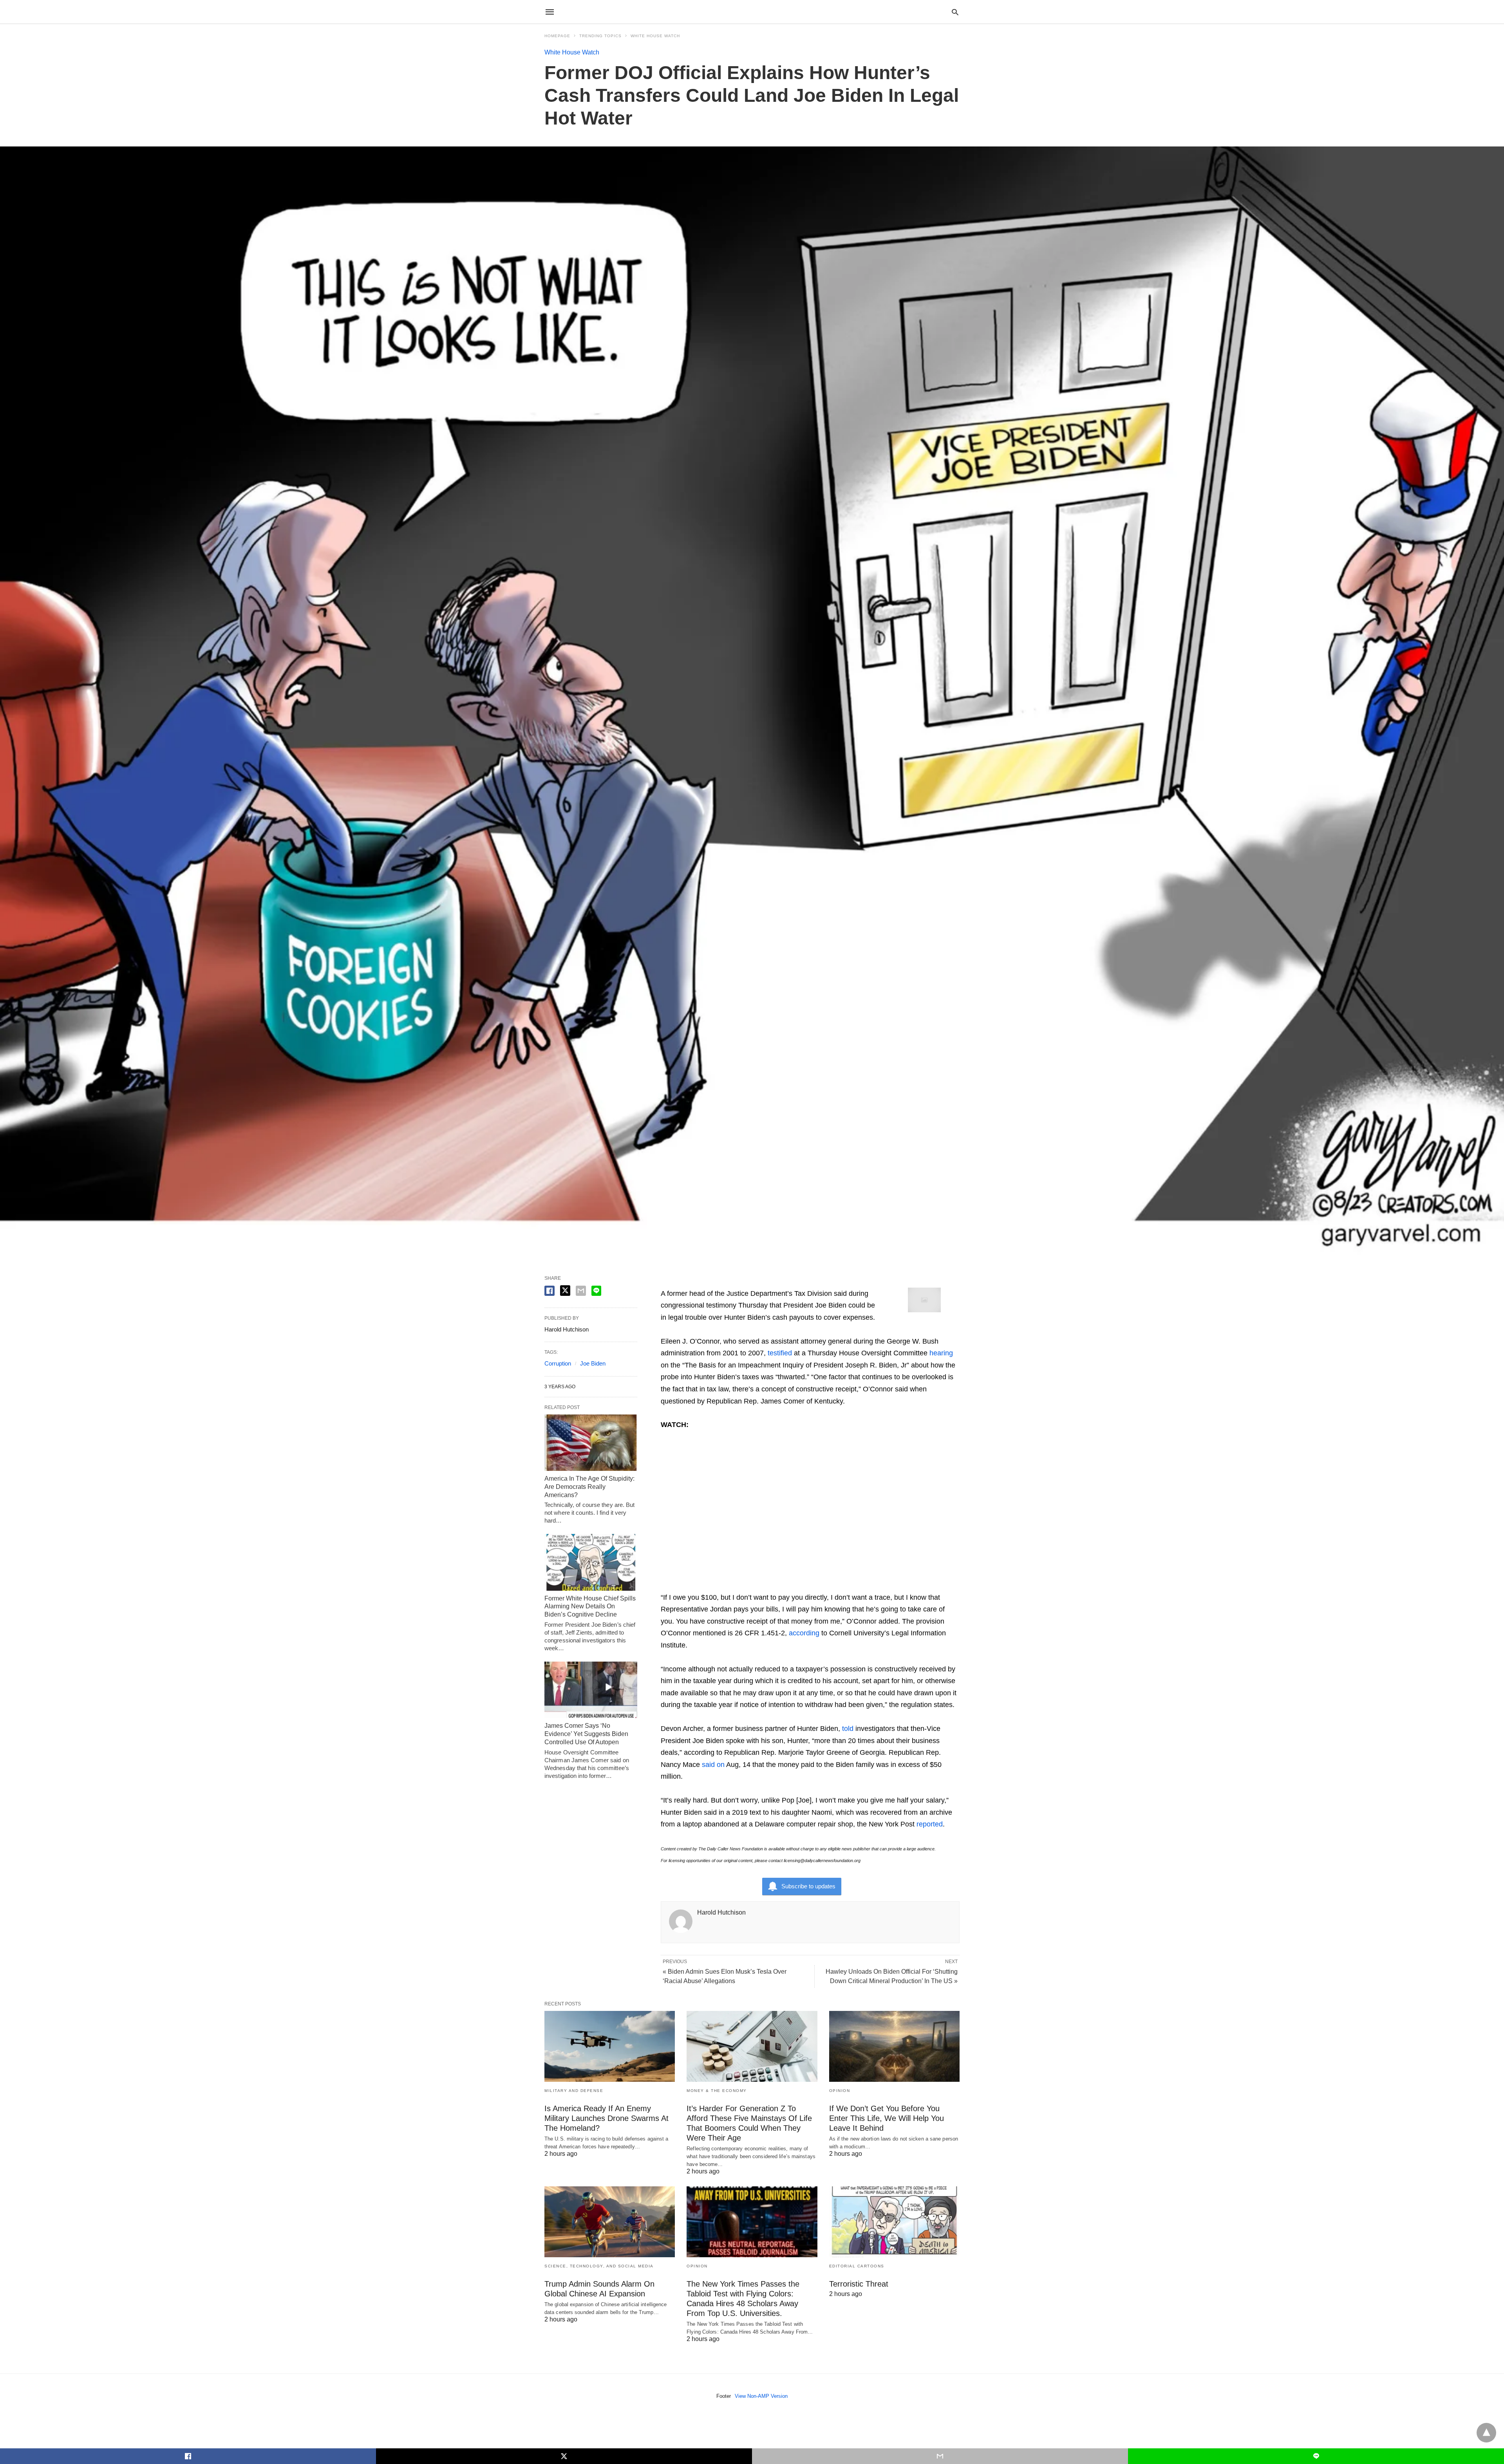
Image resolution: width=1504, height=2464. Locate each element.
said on (713, 1765)
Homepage (557, 36)
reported (930, 1824)
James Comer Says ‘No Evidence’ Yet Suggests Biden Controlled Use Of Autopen (586, 1734)
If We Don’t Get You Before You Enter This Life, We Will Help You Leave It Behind (887, 2118)
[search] (955, 12)
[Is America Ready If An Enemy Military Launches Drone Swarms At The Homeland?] (610, 2046)
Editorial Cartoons (857, 2266)
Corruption (558, 1363)
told (848, 1729)
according (804, 1633)
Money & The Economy (717, 2091)
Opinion (840, 2091)
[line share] (596, 1291)
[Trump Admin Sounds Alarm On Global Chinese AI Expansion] (610, 2222)
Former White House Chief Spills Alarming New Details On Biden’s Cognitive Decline (590, 1607)
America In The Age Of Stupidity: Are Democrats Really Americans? (589, 1487)
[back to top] (1486, 2433)
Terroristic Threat (859, 2284)
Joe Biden (593, 1363)
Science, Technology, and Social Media (599, 2266)
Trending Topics (600, 36)
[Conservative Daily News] (752, 12)
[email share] (581, 1291)
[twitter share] (565, 1291)
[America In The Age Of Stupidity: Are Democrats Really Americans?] (591, 1443)
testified (780, 1353)
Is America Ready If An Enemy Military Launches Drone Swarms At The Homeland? (606, 2118)
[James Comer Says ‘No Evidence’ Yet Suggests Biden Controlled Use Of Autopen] (591, 1690)
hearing (941, 1353)
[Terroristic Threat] (894, 2222)
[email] (940, 2456)
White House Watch (655, 36)
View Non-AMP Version (761, 2396)
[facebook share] (550, 1291)
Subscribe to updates (808, 1886)
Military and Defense (574, 2091)
